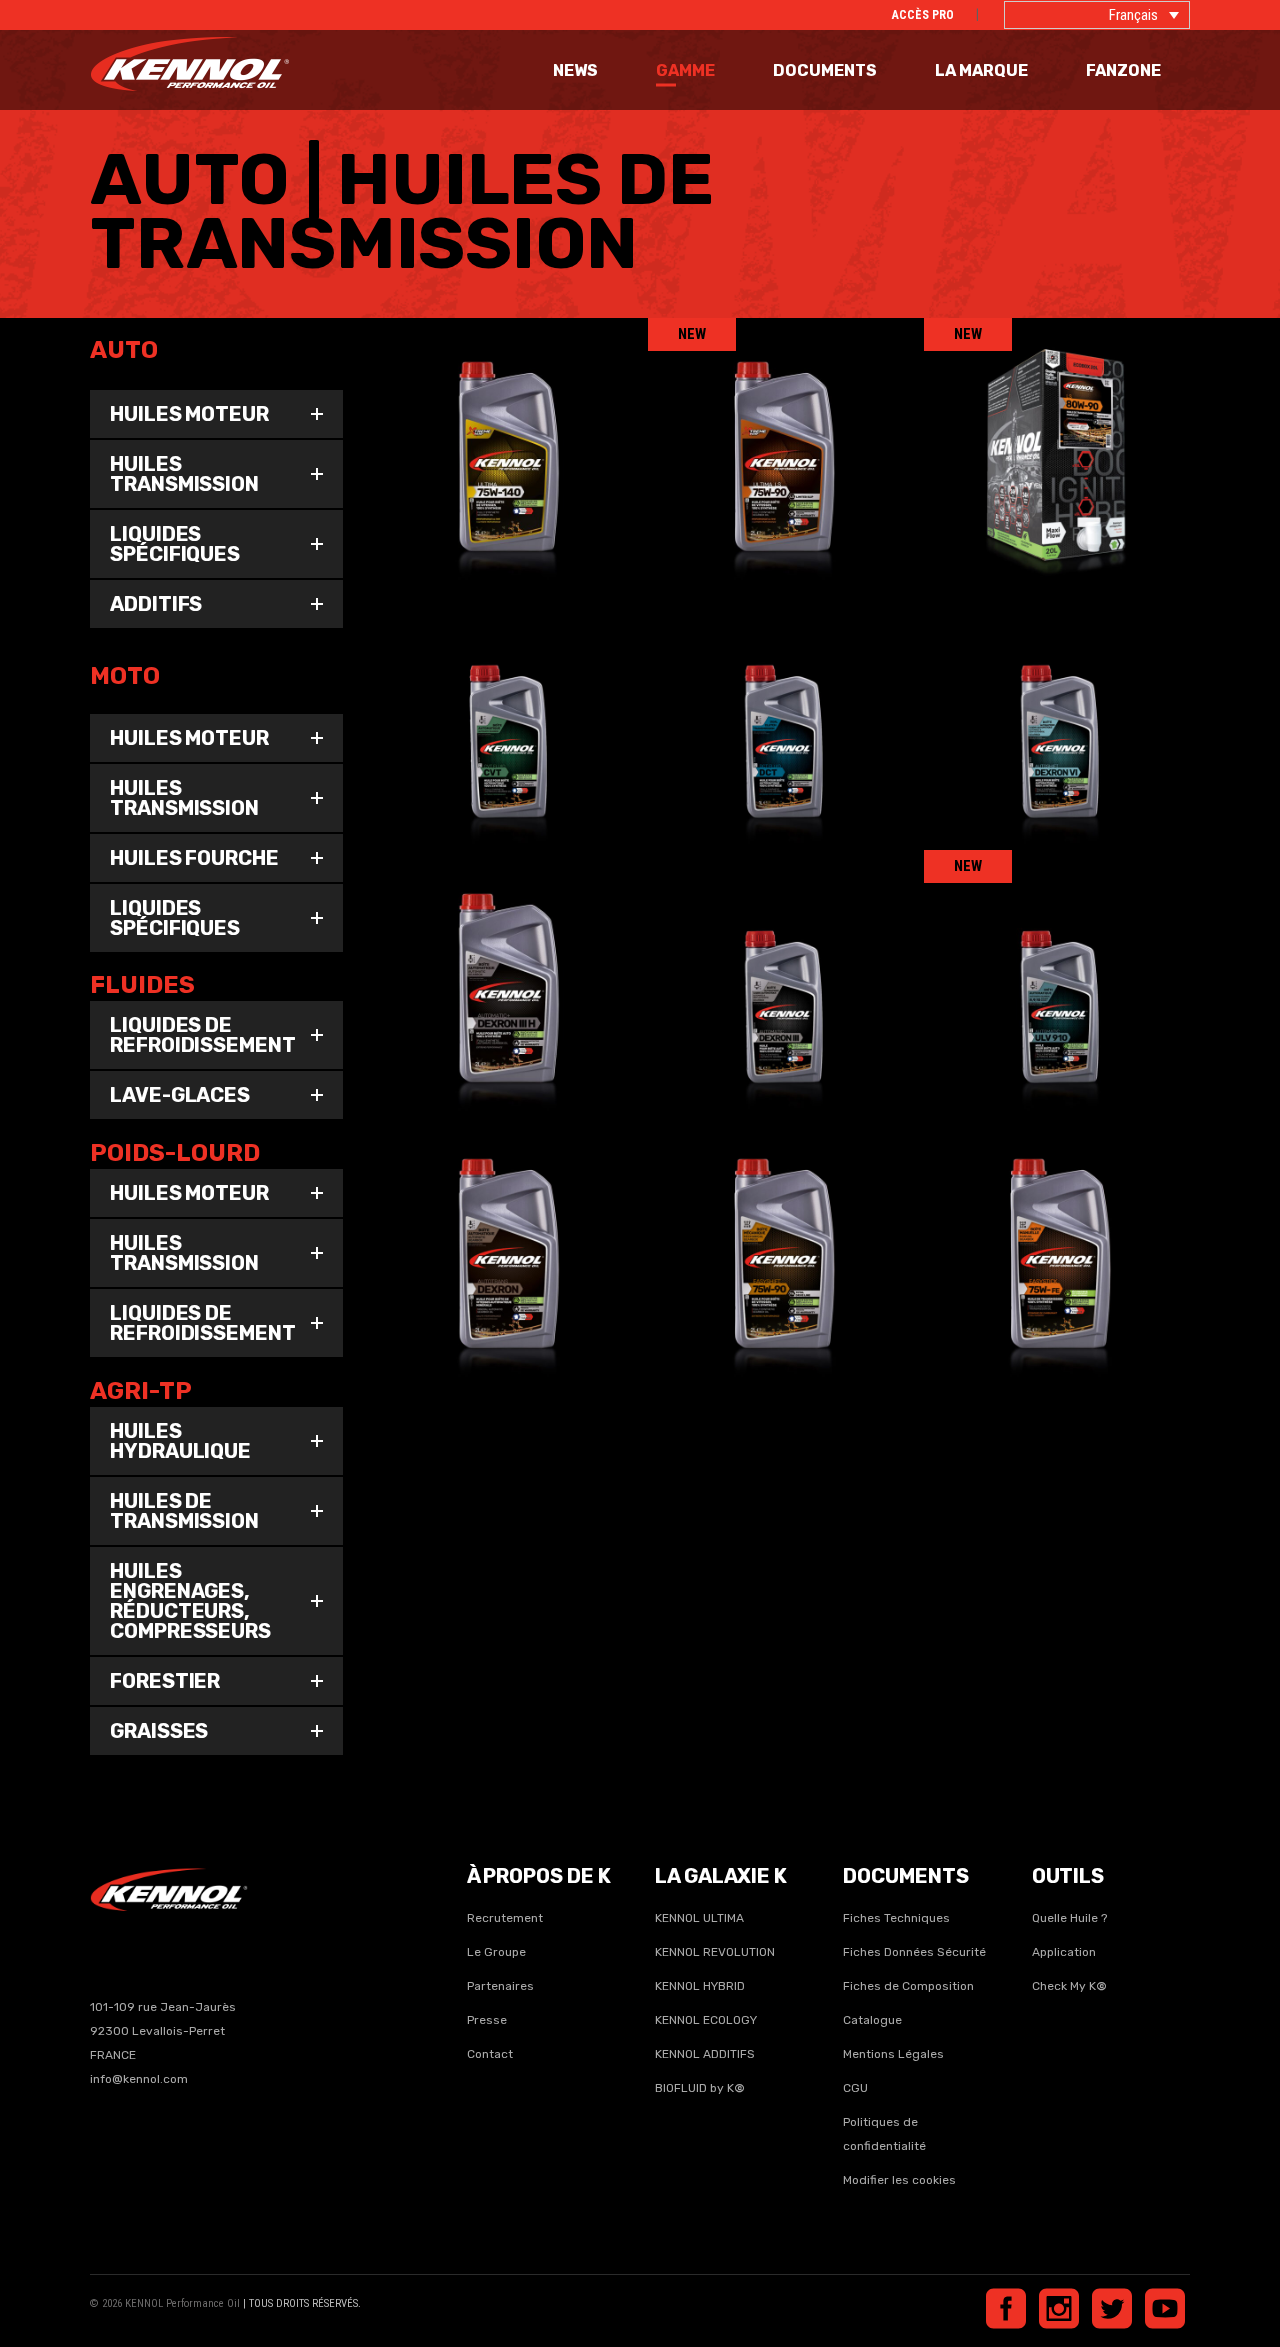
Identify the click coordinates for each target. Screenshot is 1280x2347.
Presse (487, 2020)
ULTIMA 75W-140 (505, 435)
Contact (490, 2054)
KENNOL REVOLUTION (715, 1952)
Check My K (1064, 1986)
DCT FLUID (781, 701)
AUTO (429, 463)
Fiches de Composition (908, 1986)
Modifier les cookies (899, 2180)
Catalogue (872, 2020)
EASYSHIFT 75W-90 (781, 1232)
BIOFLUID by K (700, 2088)
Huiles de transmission (525, 463)
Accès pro (923, 15)
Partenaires (500, 1986)
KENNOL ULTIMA (699, 1918)
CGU (855, 2088)
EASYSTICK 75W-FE (1057, 1232)
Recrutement (505, 1918)
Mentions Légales (893, 2054)
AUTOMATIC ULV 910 (1057, 967)
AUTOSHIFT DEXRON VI (1057, 701)
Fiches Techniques (896, 1918)
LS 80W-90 (1057, 435)
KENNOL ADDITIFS (705, 2054)
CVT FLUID (505, 701)
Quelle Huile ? (1069, 1918)
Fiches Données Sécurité (914, 1952)
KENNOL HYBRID (700, 1986)
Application (1064, 1952)
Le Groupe (496, 1952)
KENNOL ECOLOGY (706, 2020)
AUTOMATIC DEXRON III (781, 967)
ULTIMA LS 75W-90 (781, 435)
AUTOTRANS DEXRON (505, 1232)
